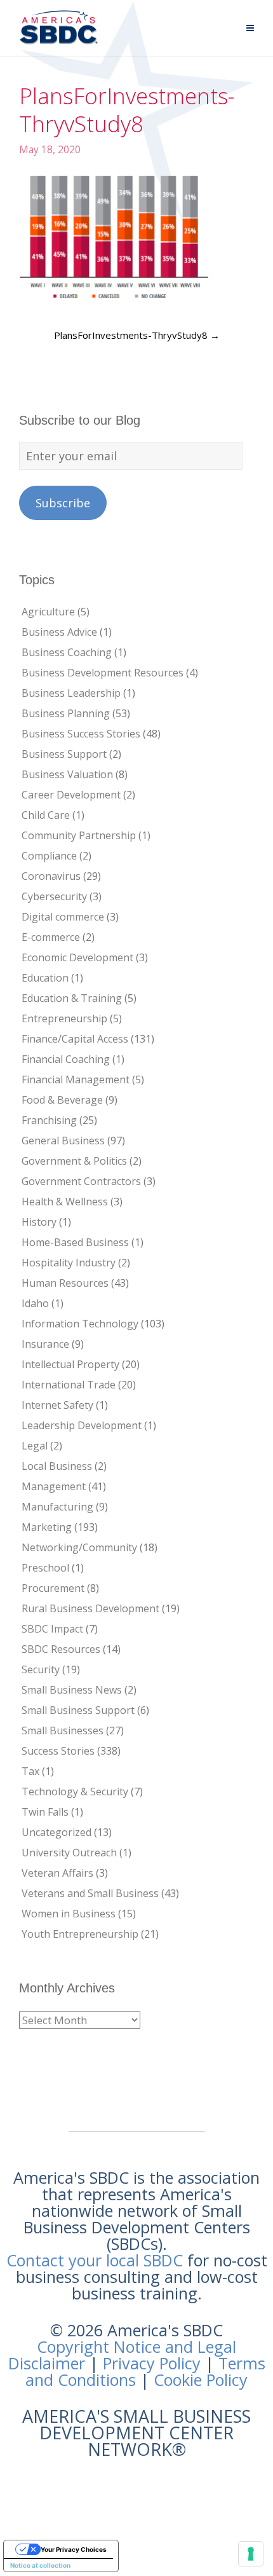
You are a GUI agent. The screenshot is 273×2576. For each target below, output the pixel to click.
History (39, 1222)
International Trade (69, 1385)
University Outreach (69, 1853)
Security (41, 1669)
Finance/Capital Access (75, 1039)
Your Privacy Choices (74, 2549)
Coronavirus (51, 876)
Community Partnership (79, 835)
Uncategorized (57, 1832)
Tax (30, 1771)
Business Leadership (71, 693)
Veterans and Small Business (90, 1893)
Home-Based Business (75, 1242)
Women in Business (69, 1914)
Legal (35, 1446)
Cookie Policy (201, 2380)
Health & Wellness (65, 1202)
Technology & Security (75, 1792)
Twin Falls (45, 1812)
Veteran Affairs (57, 1873)
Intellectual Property (70, 1364)
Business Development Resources (103, 673)
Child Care (46, 815)
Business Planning (66, 713)
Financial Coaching (66, 1059)
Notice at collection (40, 2565)
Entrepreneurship (64, 1018)
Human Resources (65, 1283)
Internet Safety (57, 1405)
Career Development (71, 795)
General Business (63, 1141)
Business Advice (59, 632)
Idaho (35, 1303)
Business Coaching (67, 652)
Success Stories (58, 1751)
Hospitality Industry (69, 1263)
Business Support (64, 754)
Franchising (49, 1120)
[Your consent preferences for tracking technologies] (251, 2554)
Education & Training (72, 998)
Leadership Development (82, 1425)
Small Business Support (78, 1710)
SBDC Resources (61, 1649)
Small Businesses (63, 1730)
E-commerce (51, 937)
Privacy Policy (152, 2363)
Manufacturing (57, 1507)
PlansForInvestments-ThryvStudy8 (137, 335)
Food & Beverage (62, 1100)
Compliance (49, 856)
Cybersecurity (54, 896)
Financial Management (76, 1079)
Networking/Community (79, 1547)
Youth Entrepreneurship (80, 1934)
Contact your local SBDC (95, 2260)
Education (45, 978)
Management (54, 1486)
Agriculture (48, 612)
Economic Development (77, 957)
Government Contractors (81, 1181)
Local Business (57, 1466)
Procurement (53, 1588)
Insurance (45, 1344)
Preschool (45, 1568)
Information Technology (80, 1324)
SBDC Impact (52, 1629)
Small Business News (72, 1690)
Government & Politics (74, 1161)
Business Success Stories (81, 734)
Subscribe (63, 503)
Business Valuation (67, 774)
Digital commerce (63, 917)
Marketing (47, 1527)
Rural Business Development (90, 1608)
